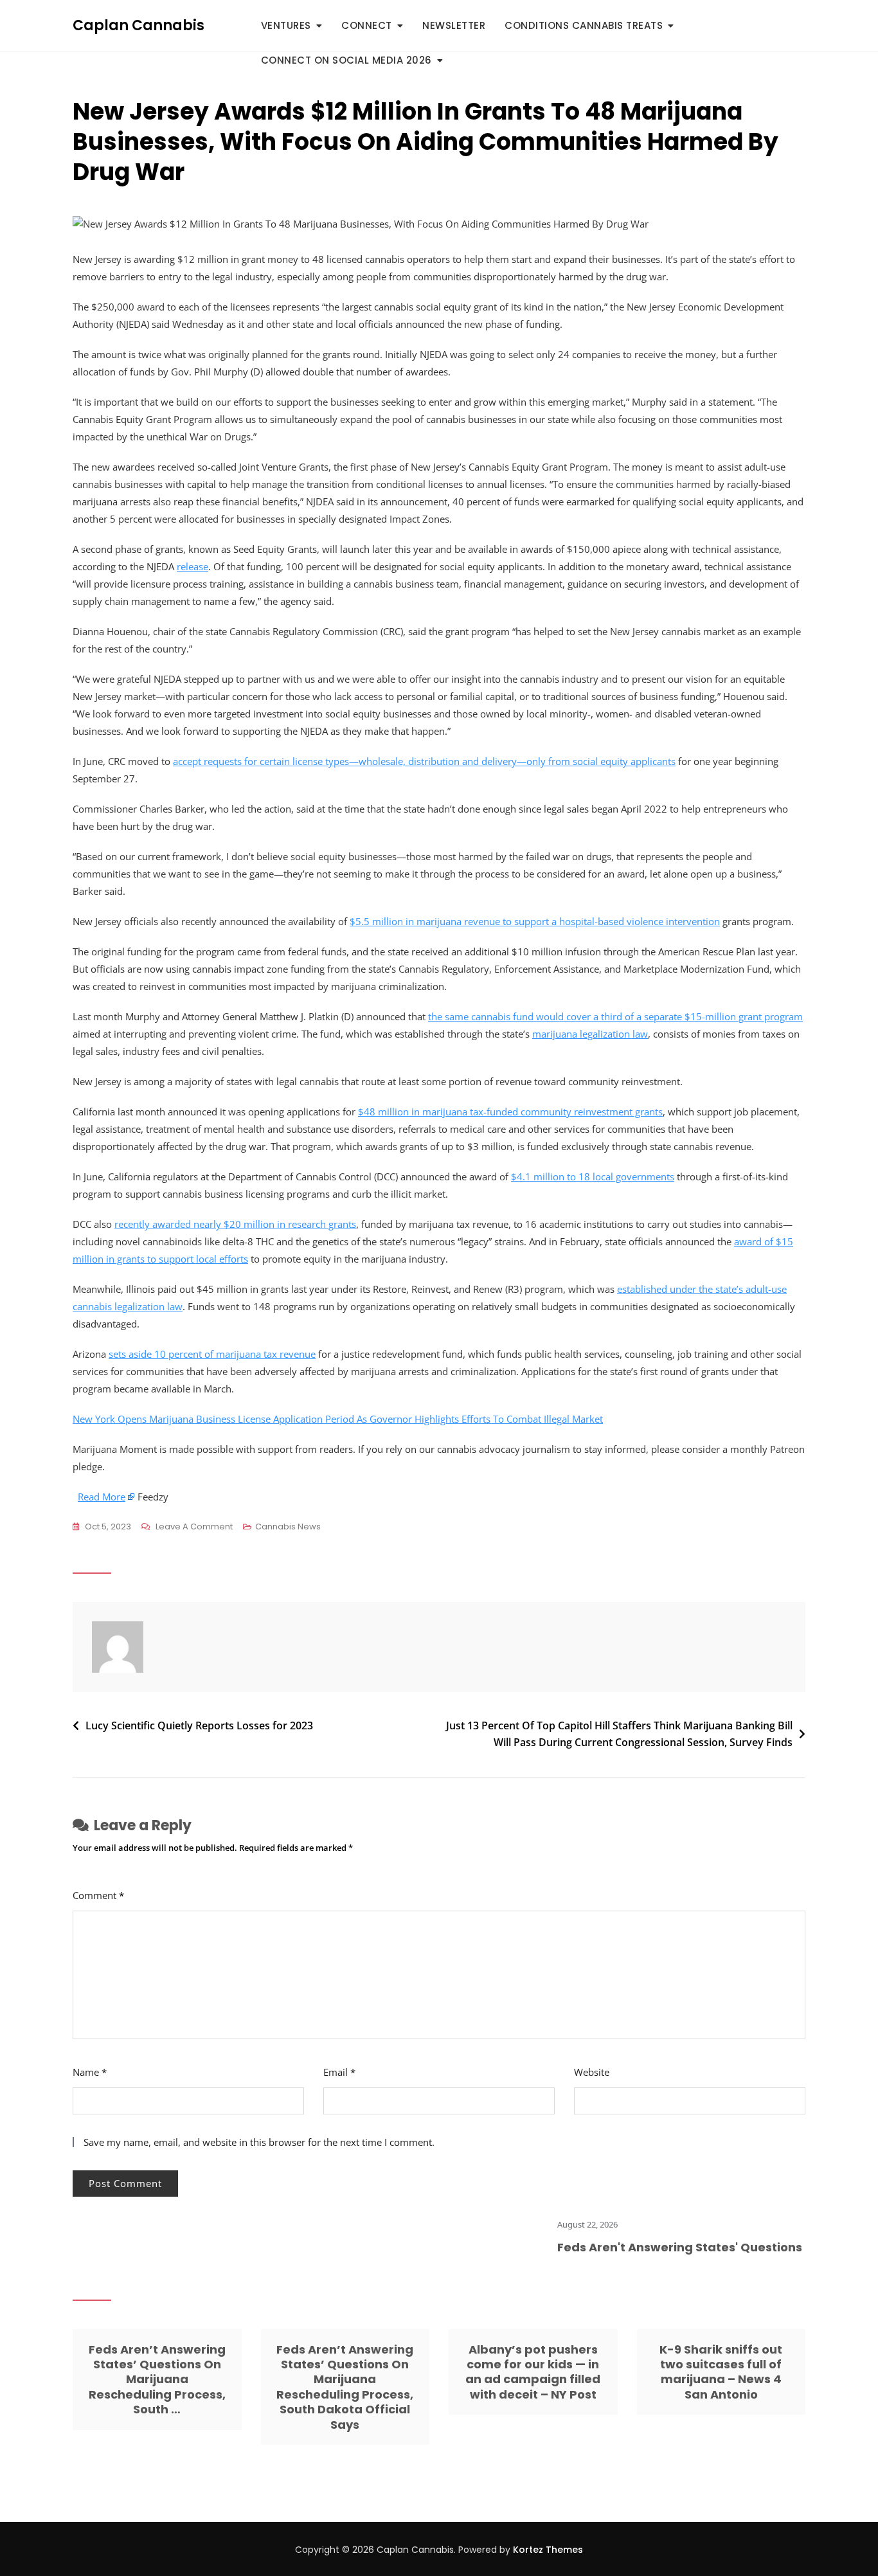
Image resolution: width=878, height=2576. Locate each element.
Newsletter (454, 25)
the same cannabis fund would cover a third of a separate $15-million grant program (615, 1016)
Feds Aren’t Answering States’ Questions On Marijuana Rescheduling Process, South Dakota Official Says (345, 2387)
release (193, 566)
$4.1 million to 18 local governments (593, 1176)
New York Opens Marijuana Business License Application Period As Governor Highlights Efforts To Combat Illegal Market (338, 1419)
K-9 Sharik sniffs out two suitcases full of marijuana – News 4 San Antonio (721, 2372)
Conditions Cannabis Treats (584, 25)
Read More (102, 1497)
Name (90, 2072)
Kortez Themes (548, 2550)
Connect (367, 25)
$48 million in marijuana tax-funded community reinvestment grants (510, 1112)
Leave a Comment (194, 1527)
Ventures (286, 25)
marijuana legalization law (590, 1034)
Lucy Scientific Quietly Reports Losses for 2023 (199, 1725)
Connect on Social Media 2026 (346, 60)
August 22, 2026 (550, 2224)
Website (592, 2072)
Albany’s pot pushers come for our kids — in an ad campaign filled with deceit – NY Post (533, 2372)
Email (339, 2072)
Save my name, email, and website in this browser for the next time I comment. (259, 2142)
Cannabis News (288, 1527)
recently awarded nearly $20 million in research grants (235, 1224)
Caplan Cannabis (139, 25)
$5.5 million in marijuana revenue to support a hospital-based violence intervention (535, 921)
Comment (98, 1895)
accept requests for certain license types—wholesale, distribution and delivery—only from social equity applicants (424, 761)
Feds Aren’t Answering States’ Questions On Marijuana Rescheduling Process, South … (157, 2380)
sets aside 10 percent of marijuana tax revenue (212, 1354)
